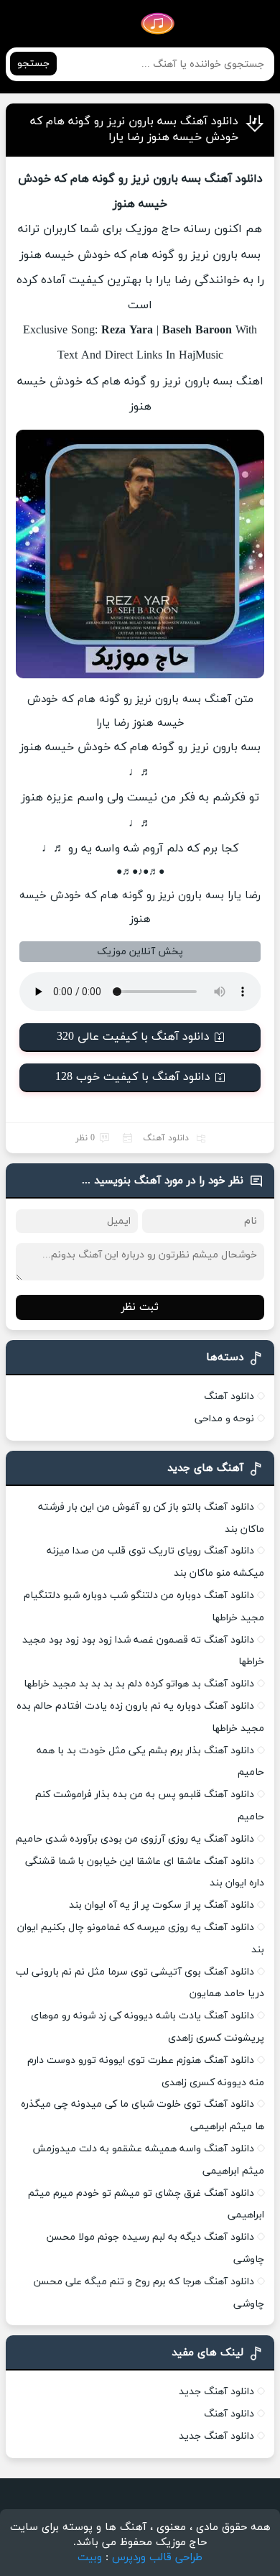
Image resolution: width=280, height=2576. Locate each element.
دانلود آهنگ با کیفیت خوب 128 (133, 1077)
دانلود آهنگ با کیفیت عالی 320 (133, 1037)
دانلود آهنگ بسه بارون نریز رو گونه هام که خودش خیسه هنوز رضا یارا (134, 129)
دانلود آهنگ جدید (216, 2392)
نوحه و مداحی (224, 1419)
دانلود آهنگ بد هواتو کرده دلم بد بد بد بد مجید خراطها (139, 1684)
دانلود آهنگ (166, 1138)
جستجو (33, 64)
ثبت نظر (140, 1307)
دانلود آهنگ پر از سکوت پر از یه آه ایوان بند (162, 1905)
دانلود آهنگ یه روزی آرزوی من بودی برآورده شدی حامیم (135, 1839)
